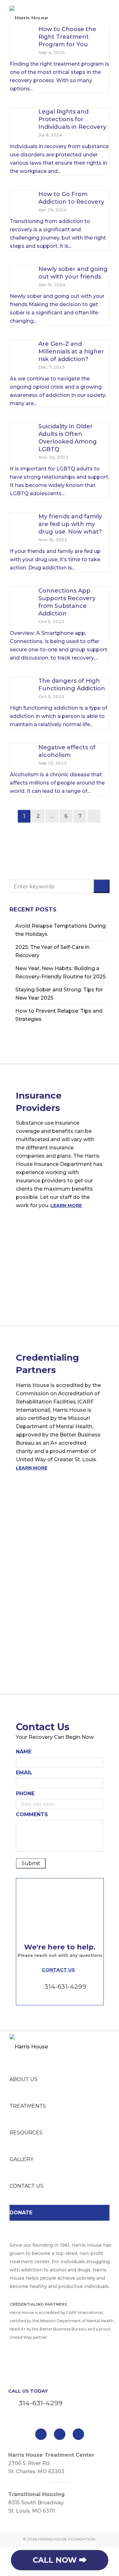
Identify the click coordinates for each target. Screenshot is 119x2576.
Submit (31, 1863)
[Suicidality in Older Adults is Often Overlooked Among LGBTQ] (21, 434)
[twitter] (60, 2434)
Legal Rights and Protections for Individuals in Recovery (72, 119)
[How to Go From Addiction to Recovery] (21, 201)
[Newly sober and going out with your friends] (21, 276)
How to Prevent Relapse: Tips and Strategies (59, 1015)
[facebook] (41, 2434)
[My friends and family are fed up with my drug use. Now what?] (21, 524)
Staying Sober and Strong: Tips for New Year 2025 (59, 994)
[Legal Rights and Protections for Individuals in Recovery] (21, 119)
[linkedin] (78, 2434)
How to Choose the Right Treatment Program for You (67, 37)
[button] (102, 886)
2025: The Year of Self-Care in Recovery (52, 951)
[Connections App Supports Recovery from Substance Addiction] (21, 598)
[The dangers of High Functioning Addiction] (21, 688)
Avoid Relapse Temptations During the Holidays (60, 930)
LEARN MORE (66, 1206)
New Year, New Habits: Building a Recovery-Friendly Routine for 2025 (60, 973)
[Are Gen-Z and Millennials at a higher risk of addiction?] (21, 351)
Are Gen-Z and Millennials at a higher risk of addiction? (71, 352)
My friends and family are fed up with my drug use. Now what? (70, 524)
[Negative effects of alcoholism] (21, 755)
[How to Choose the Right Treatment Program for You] (21, 36)
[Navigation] (106, 13)
